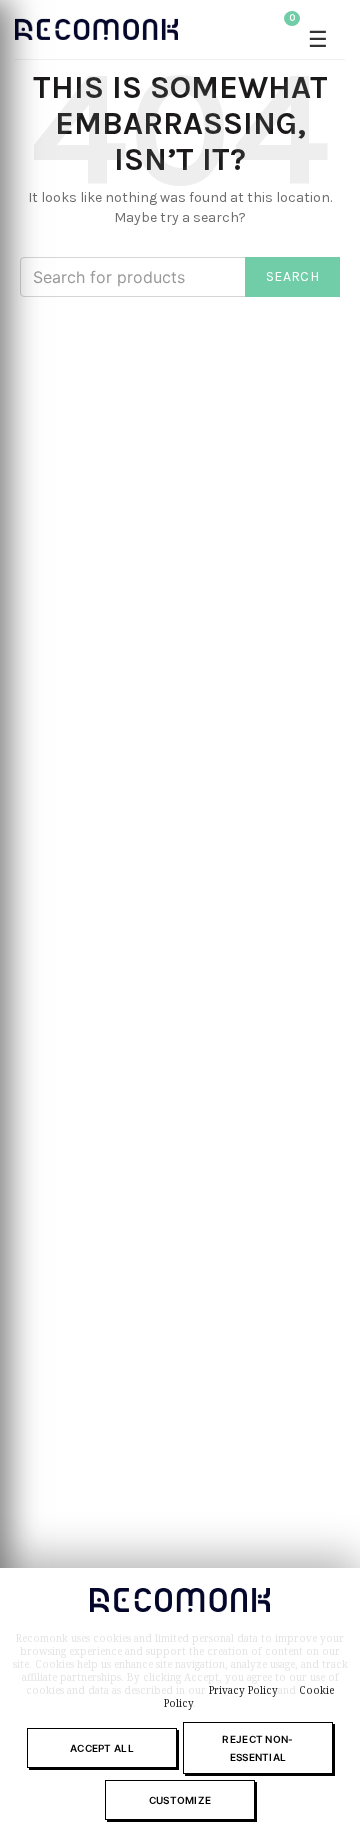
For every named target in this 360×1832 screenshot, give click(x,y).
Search (292, 276)
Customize (180, 1800)
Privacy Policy (243, 1690)
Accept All (102, 1748)
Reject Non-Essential (257, 1748)
